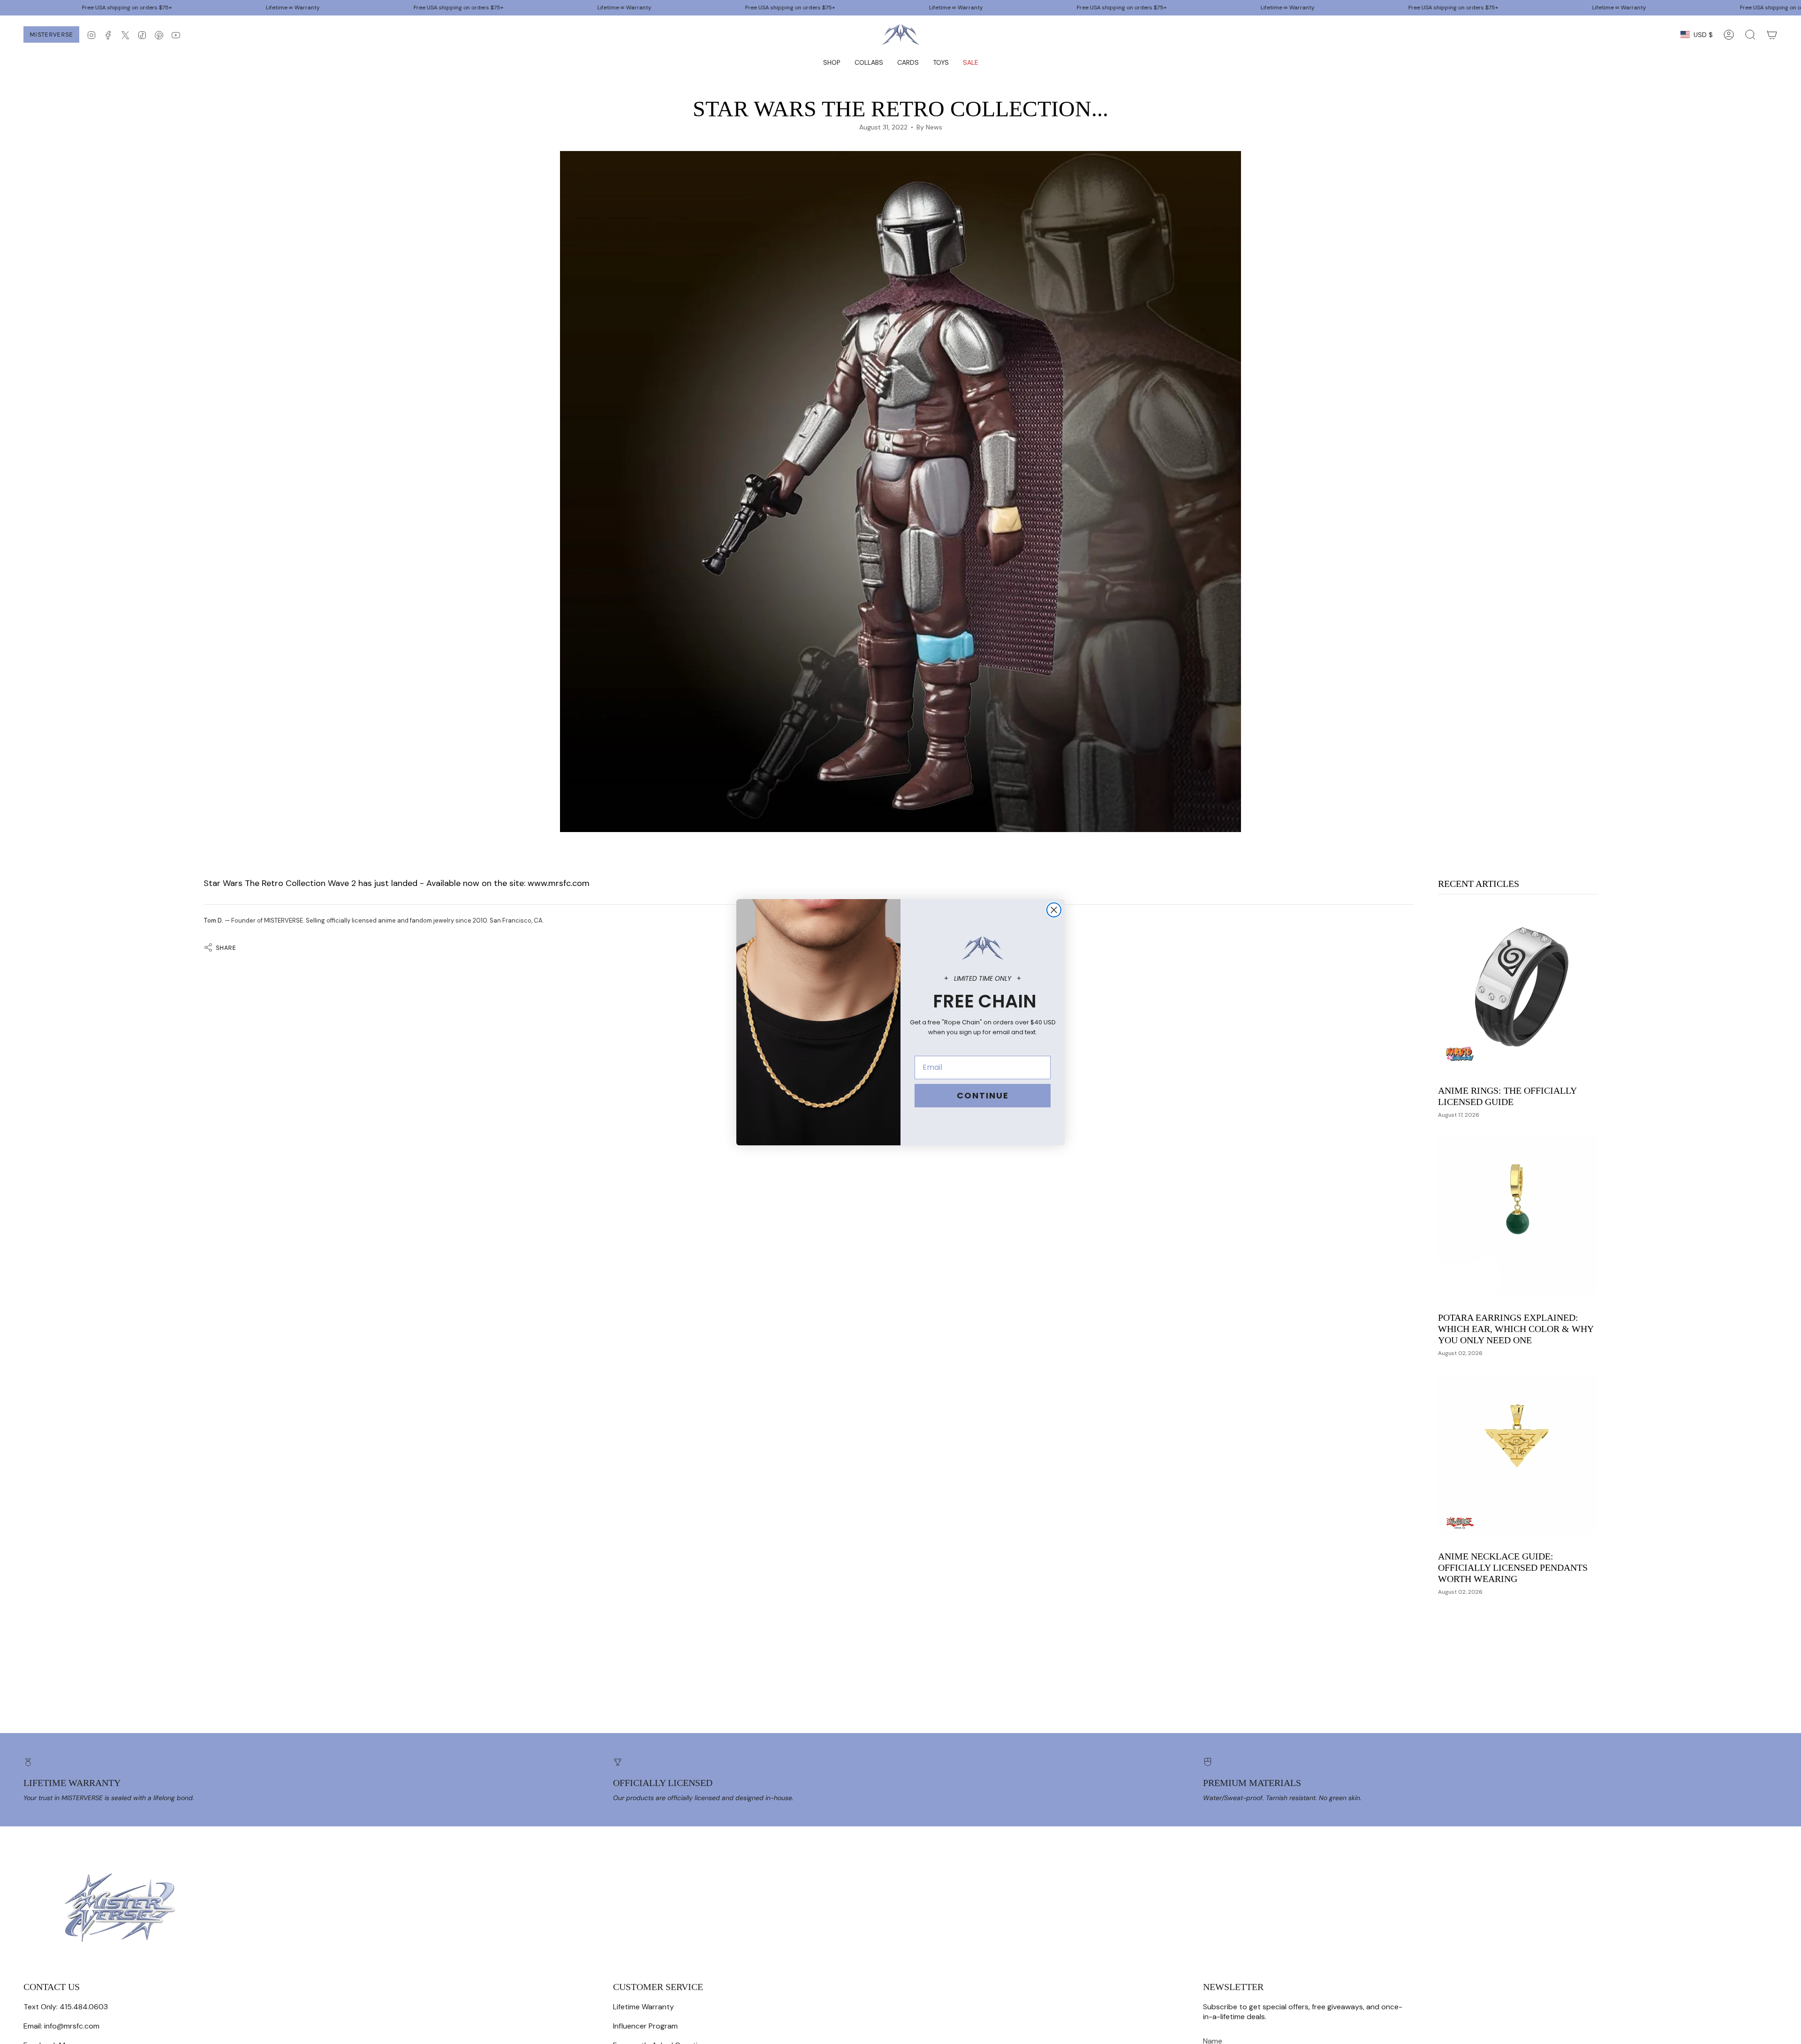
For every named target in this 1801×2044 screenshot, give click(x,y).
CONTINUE (983, 1095)
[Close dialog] (1054, 910)
